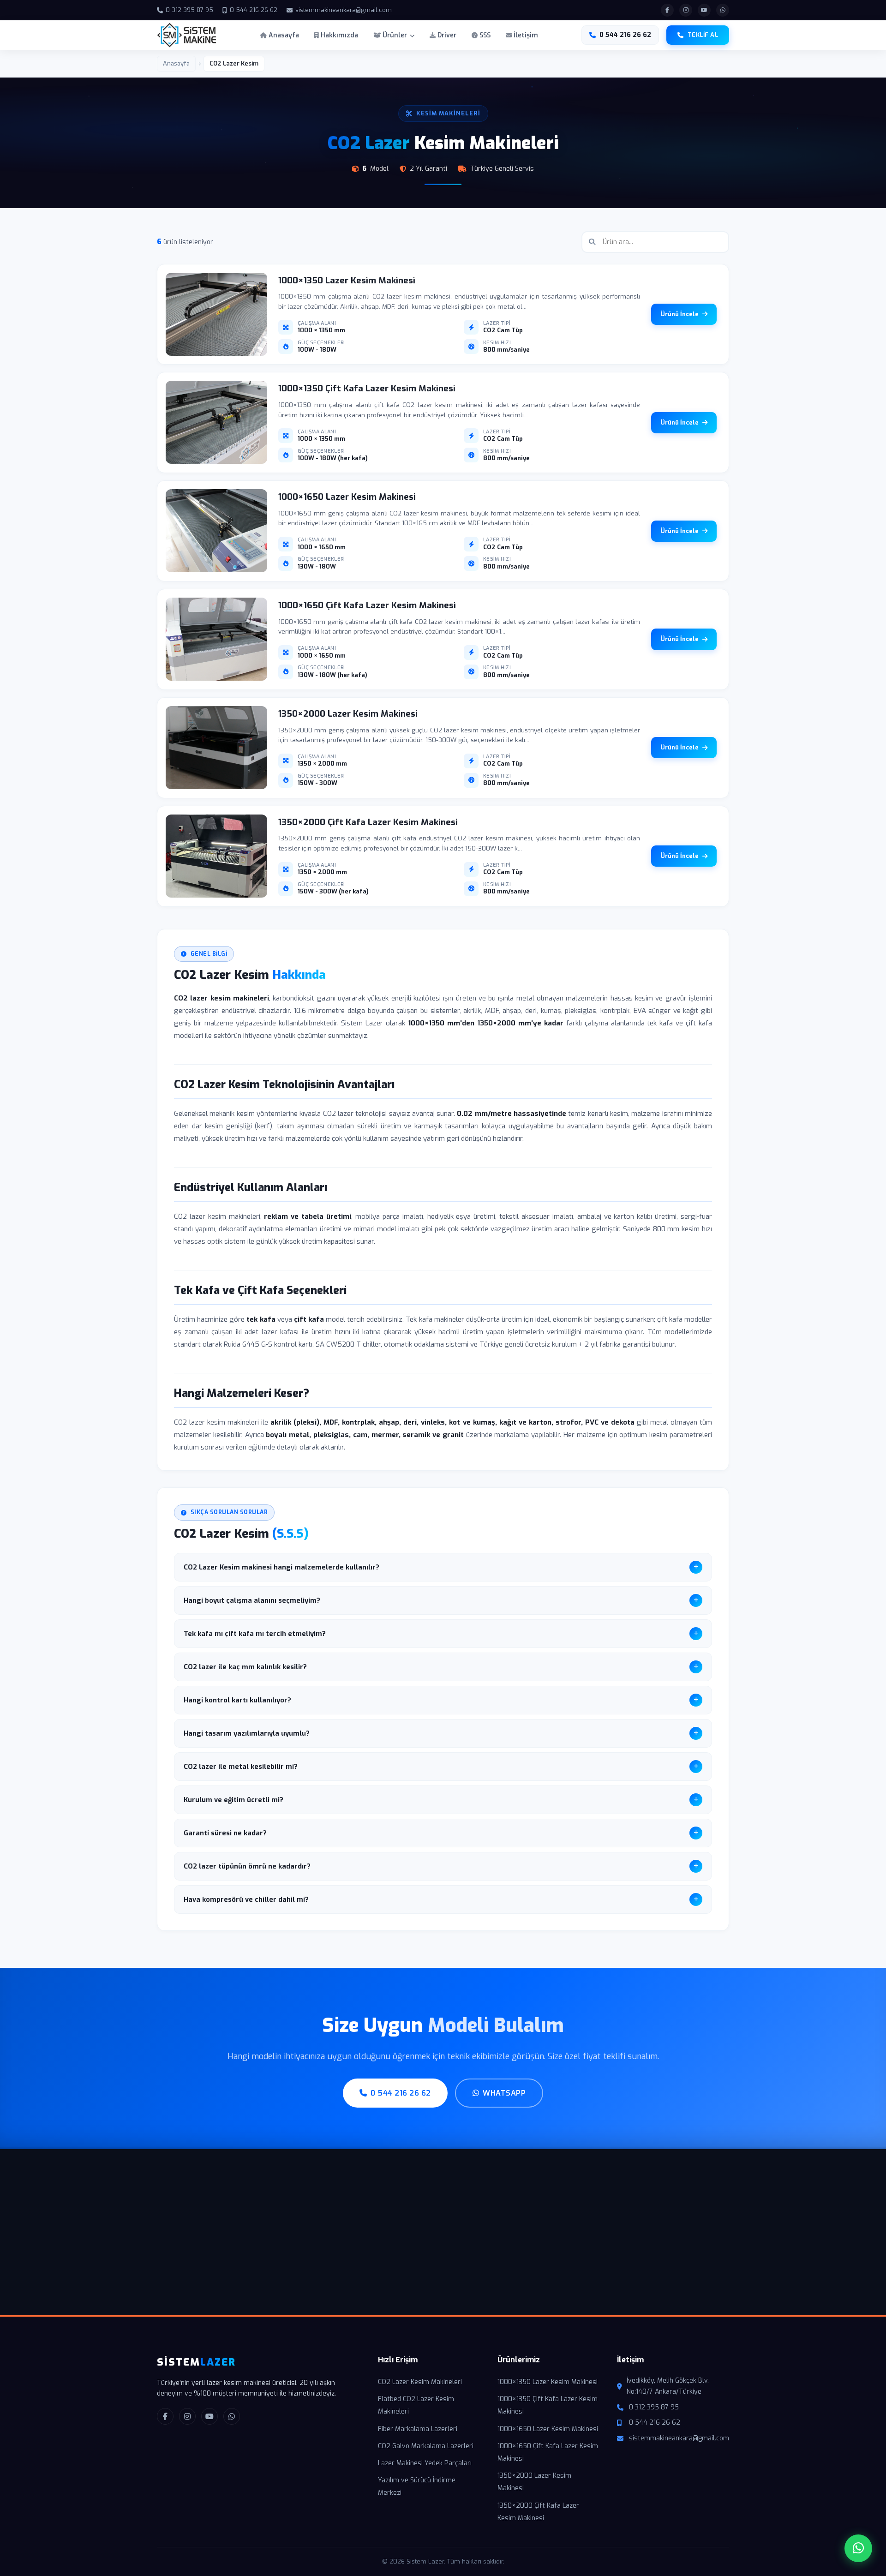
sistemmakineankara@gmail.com (344, 10)
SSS (484, 35)
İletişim (525, 35)
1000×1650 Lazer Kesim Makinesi (548, 2429)
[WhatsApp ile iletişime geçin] (858, 2548)
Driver (446, 35)
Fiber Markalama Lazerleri (418, 2429)
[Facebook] (165, 2416)
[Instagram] (187, 2416)
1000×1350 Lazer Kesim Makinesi (548, 2382)
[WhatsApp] (232, 2416)
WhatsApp (504, 2093)
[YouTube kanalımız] (704, 10)
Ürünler (395, 35)
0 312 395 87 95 (189, 10)
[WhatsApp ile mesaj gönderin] (723, 10)
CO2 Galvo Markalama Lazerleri (426, 2446)
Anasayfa (283, 35)
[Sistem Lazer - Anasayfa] (187, 35)
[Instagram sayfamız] (686, 10)
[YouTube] (210, 2416)
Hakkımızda (338, 35)
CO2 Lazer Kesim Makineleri (420, 2382)
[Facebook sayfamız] (667, 10)
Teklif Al (703, 35)
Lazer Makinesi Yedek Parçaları (425, 2463)
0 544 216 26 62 (254, 10)
